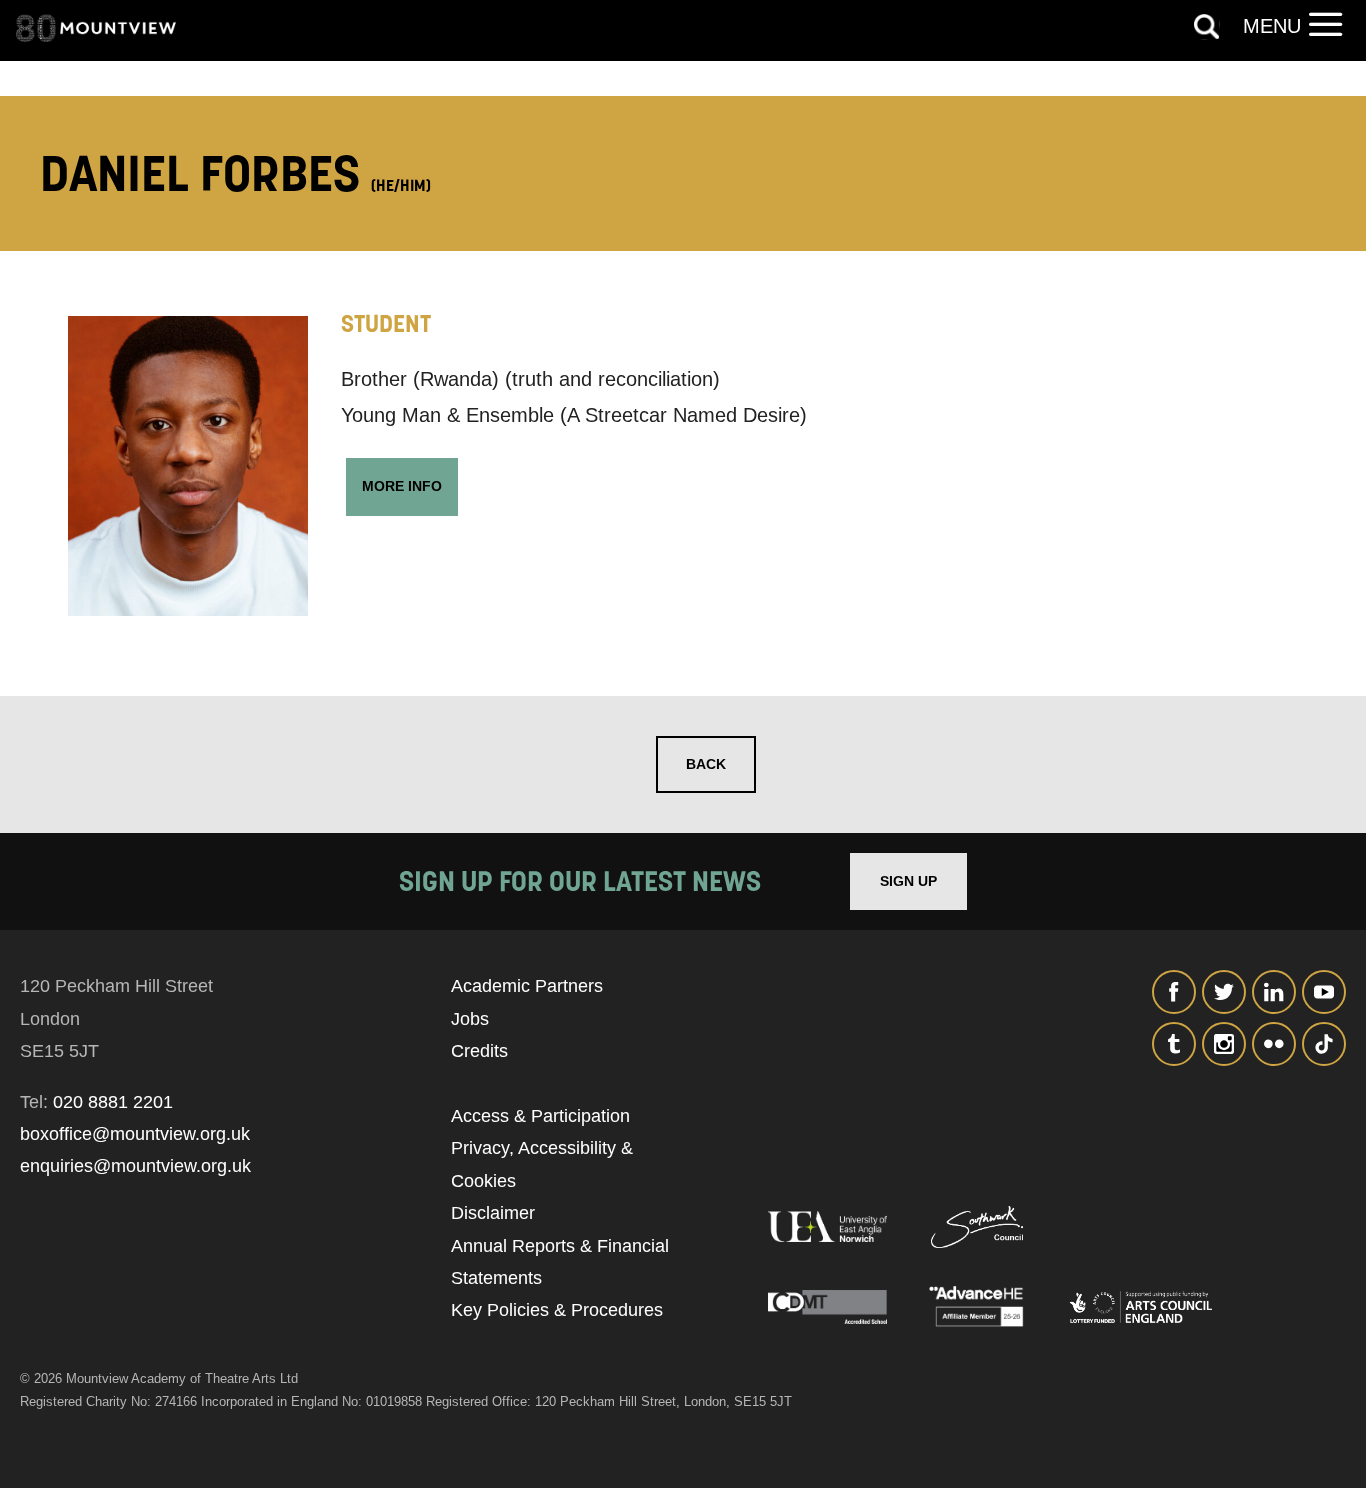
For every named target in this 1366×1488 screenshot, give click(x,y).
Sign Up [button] (908, 881)
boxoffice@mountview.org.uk (135, 1134)
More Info (402, 486)
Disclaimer (493, 1213)
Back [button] (706, 764)
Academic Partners (527, 986)
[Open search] (1207, 27)
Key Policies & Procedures (557, 1310)
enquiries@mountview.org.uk (135, 1166)
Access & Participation (540, 1116)
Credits (479, 1051)
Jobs (470, 1019)
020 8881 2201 (113, 1102)
